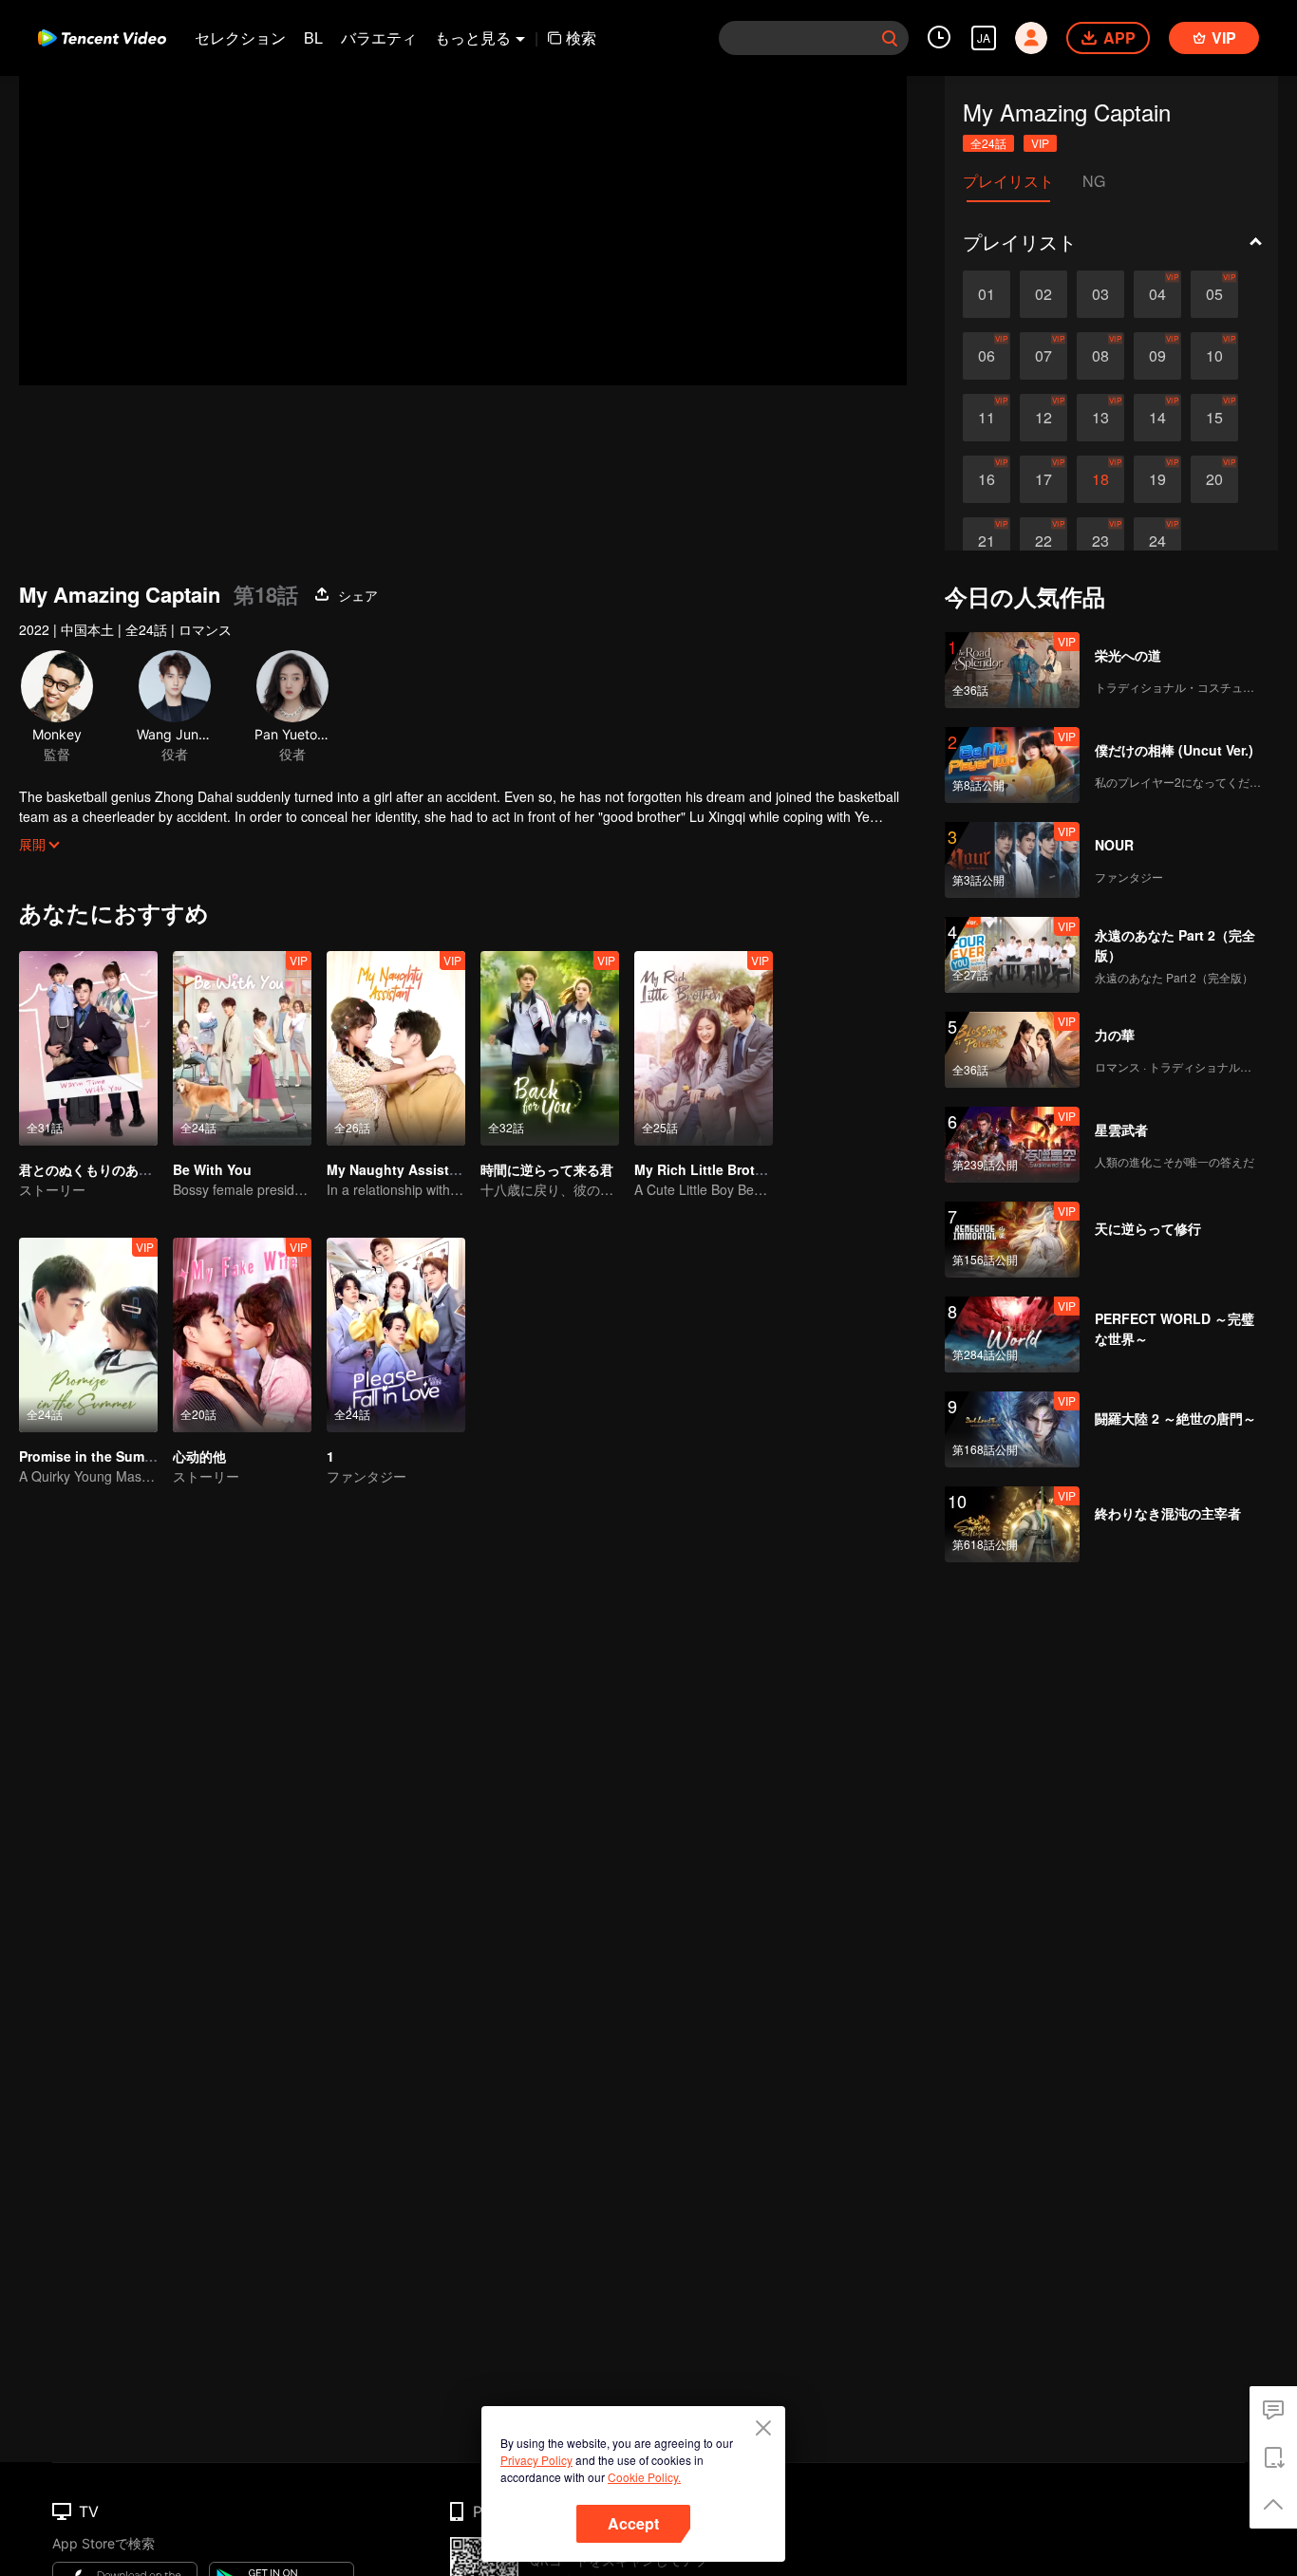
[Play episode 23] (1100, 541)
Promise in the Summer (94, 1456)
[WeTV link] (102, 38)
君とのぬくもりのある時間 (99, 1169)
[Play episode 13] (1100, 418)
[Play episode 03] (1100, 294)
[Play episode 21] (987, 541)
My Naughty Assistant (398, 1169)
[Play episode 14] (1157, 418)
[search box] (890, 38)
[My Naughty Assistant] (396, 1048)
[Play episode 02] (1043, 294)
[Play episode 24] (1157, 541)
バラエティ (379, 37)
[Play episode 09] (1157, 356)
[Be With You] (242, 1048)
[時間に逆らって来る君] (550, 1048)
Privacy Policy (536, 2460)
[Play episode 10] (1214, 356)
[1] (396, 1335)
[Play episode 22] (1043, 541)
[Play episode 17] (1043, 479)
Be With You (212, 1169)
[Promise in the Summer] (88, 1335)
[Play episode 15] (1214, 418)
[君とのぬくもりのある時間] (88, 1048)
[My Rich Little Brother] (704, 1048)
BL (313, 37)
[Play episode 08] (1100, 356)
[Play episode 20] (1214, 479)
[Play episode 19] (1157, 479)
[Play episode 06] (987, 356)
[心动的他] (242, 1335)
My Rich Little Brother (705, 1169)
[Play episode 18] (1100, 479)
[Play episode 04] (1157, 294)
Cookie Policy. (644, 2477)
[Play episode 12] (1043, 418)
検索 (581, 37)
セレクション (240, 37)
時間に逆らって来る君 (547, 1169)
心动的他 (199, 1456)
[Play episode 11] (987, 418)
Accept (633, 2523)
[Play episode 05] (1214, 294)
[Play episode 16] (987, 479)
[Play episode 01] (987, 294)
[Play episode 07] (1043, 356)
